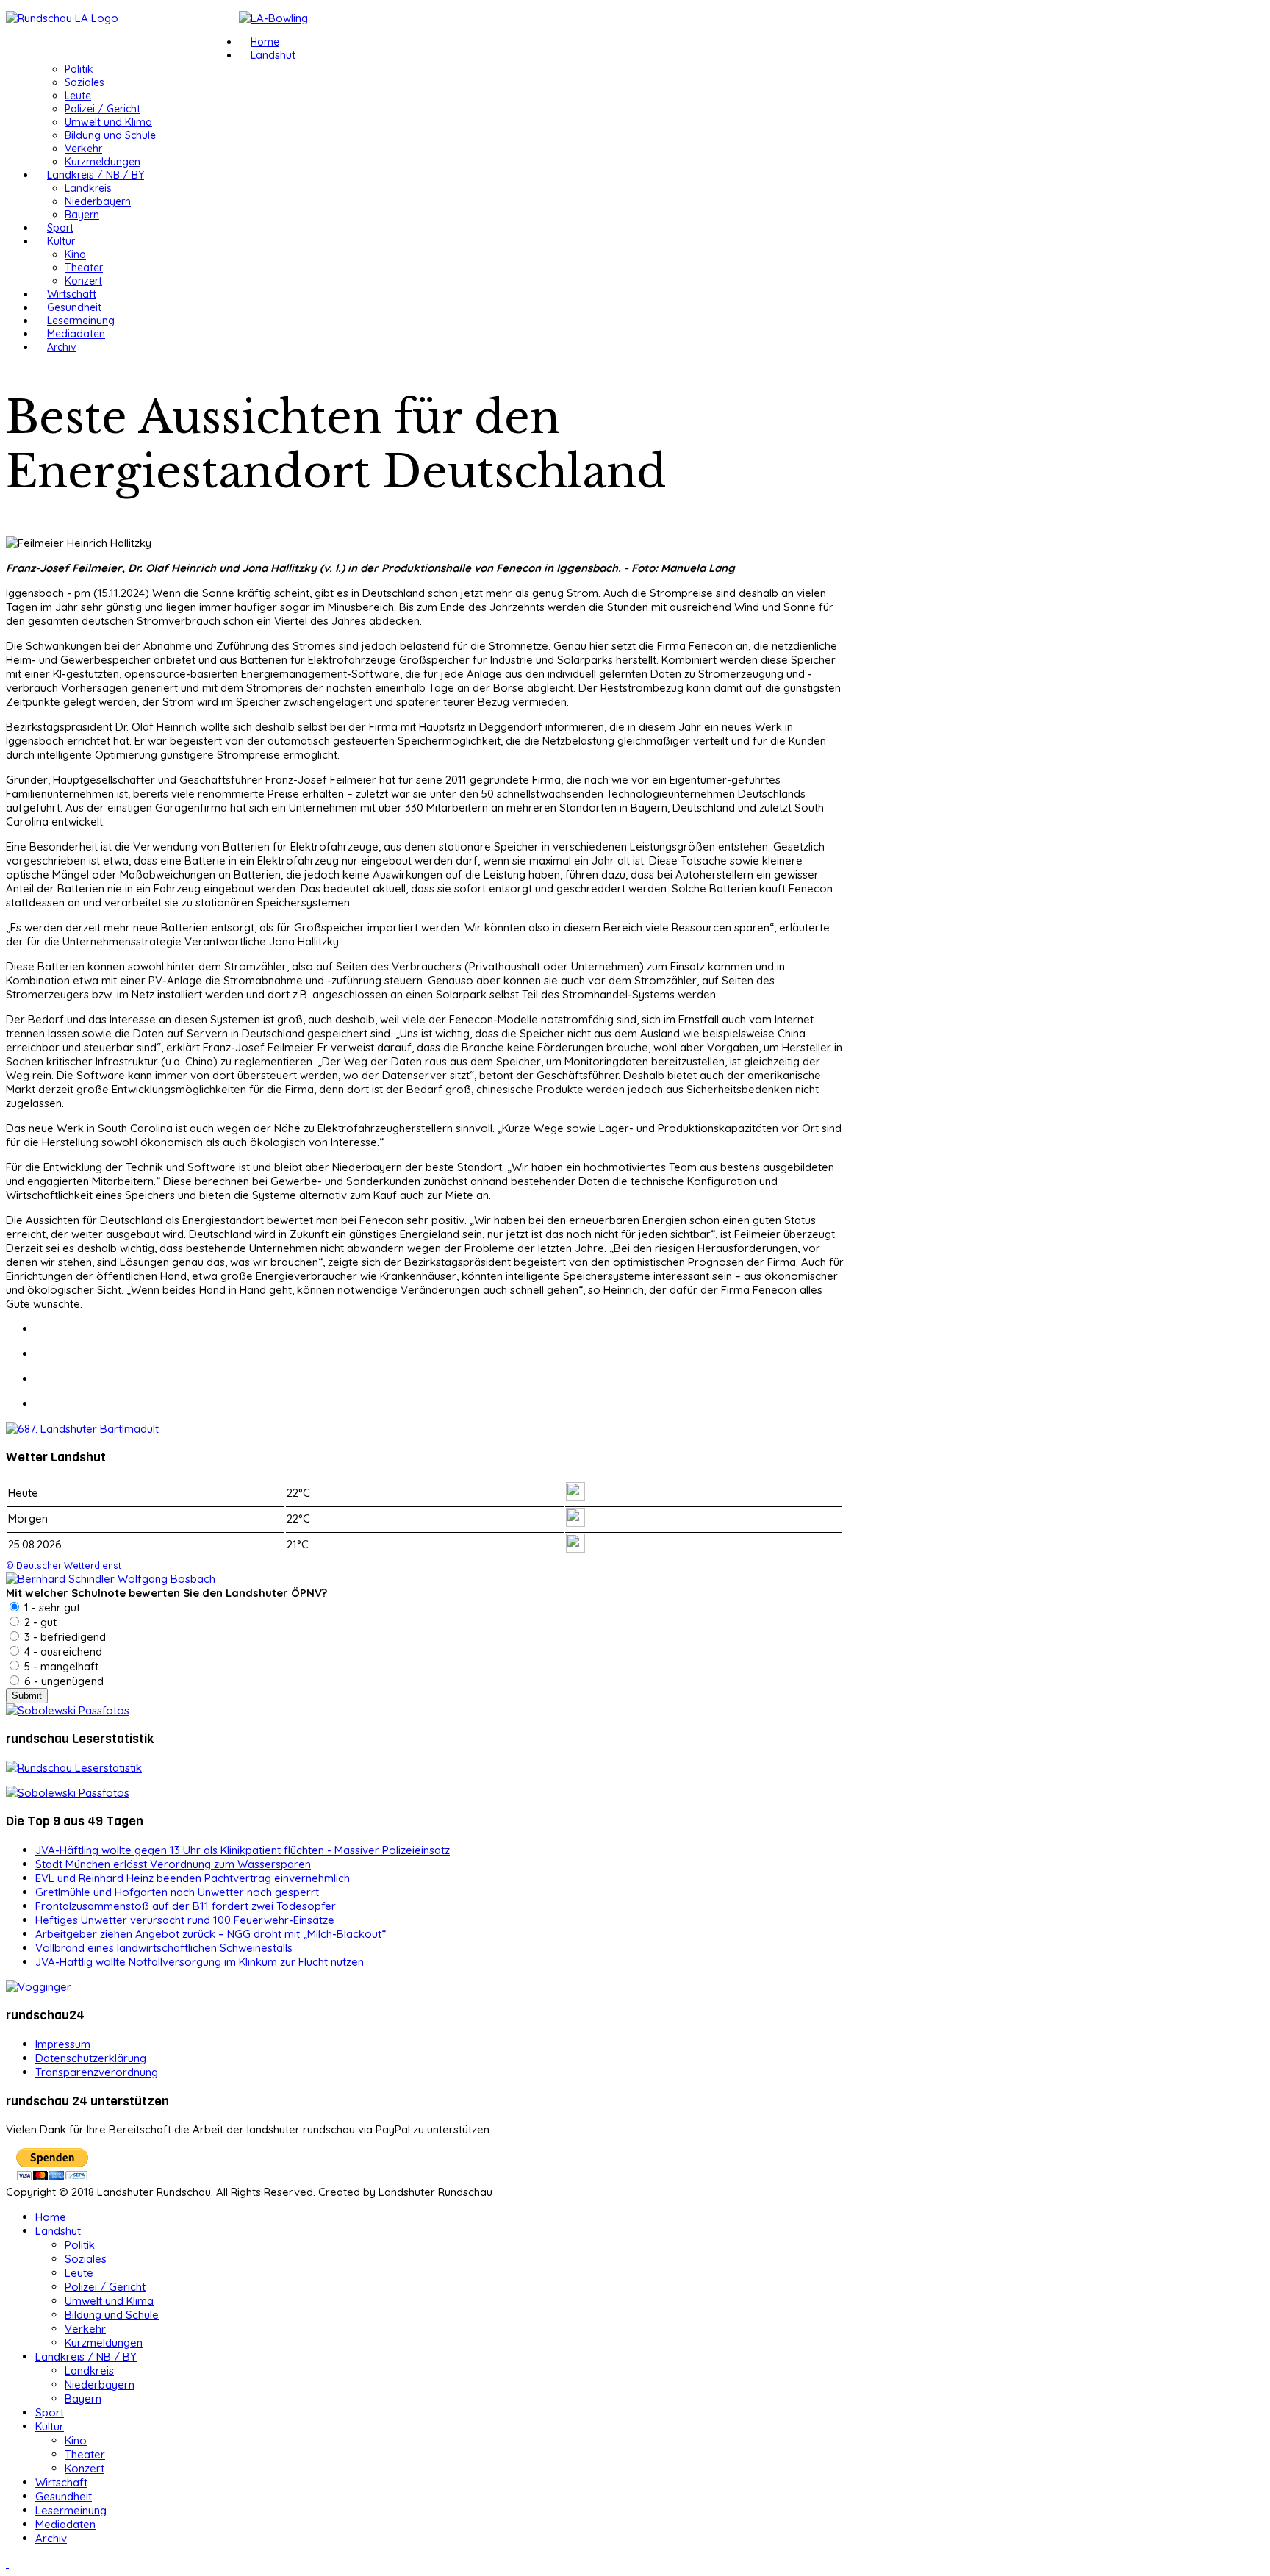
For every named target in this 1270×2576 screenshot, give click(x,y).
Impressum (63, 2044)
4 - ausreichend (62, 1652)
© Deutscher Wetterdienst (64, 1565)
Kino (75, 254)
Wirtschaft (72, 294)
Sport (60, 228)
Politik (79, 69)
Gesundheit (74, 307)
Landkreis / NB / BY (96, 175)
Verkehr (83, 149)
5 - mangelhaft (60, 1666)
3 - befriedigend (64, 1637)
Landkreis (88, 188)
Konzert (83, 281)
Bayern (82, 215)
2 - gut (39, 1622)
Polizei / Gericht (103, 109)
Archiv (62, 347)
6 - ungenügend (62, 1681)
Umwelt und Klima (108, 122)
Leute (78, 96)
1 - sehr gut (51, 1607)
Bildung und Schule (110, 135)
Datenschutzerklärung (91, 2058)
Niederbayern (98, 201)
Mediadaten (76, 334)
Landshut (273, 55)
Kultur (61, 241)
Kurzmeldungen (103, 162)
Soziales (85, 82)
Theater (84, 268)
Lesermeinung (81, 321)
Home (265, 42)
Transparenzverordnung (97, 2072)
